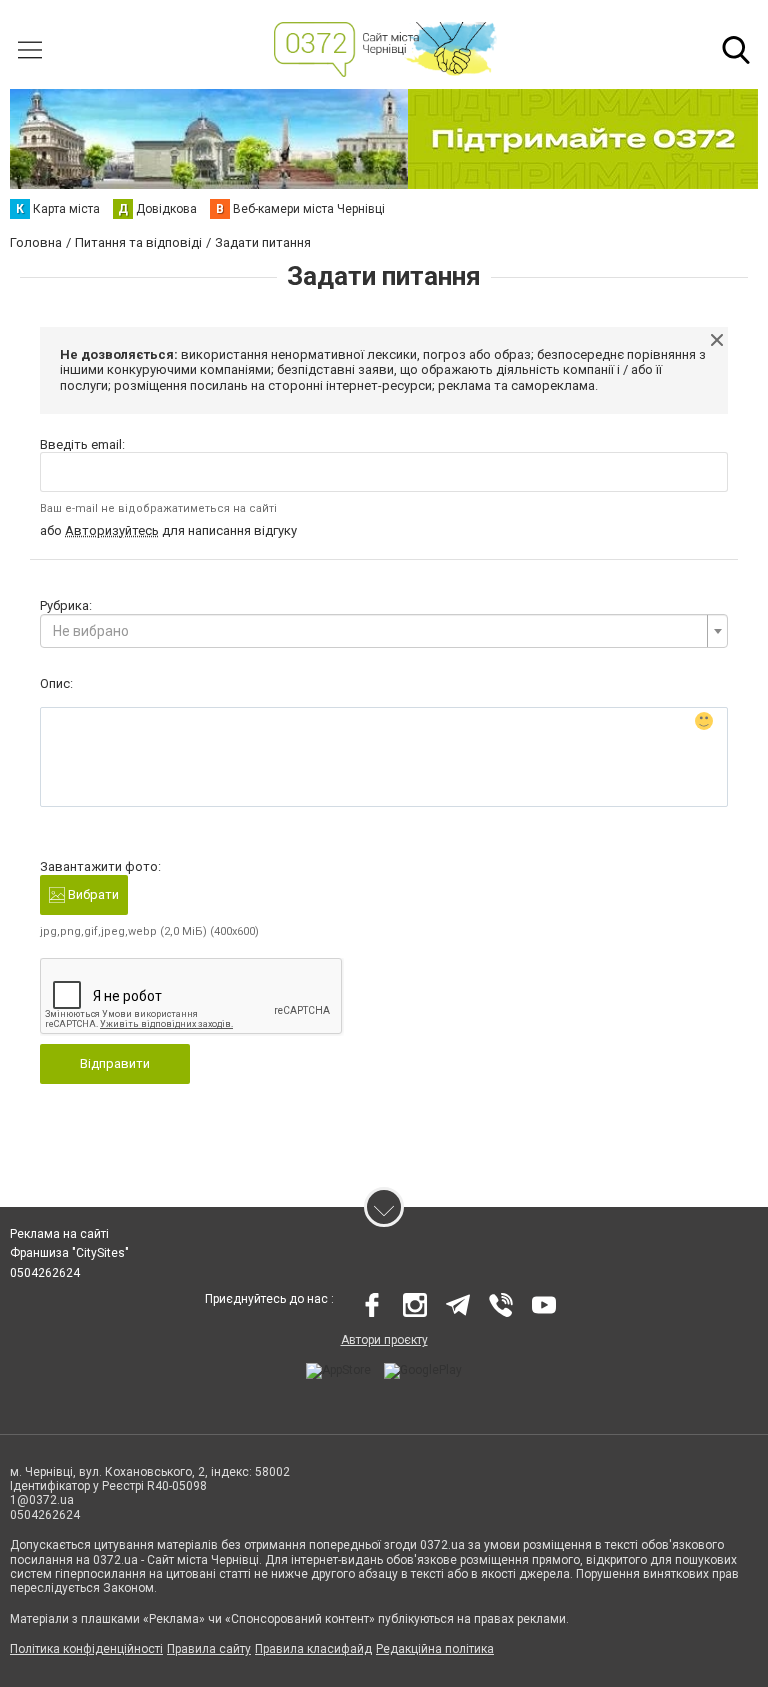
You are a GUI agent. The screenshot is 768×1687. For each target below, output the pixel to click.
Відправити (115, 1063)
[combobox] (384, 631)
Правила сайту (209, 1649)
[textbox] (378, 631)
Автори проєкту (384, 1340)
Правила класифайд (313, 1649)
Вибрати (92, 894)
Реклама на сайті (59, 1234)
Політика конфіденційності (86, 1649)
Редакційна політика (435, 1649)
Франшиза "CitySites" (69, 1253)
